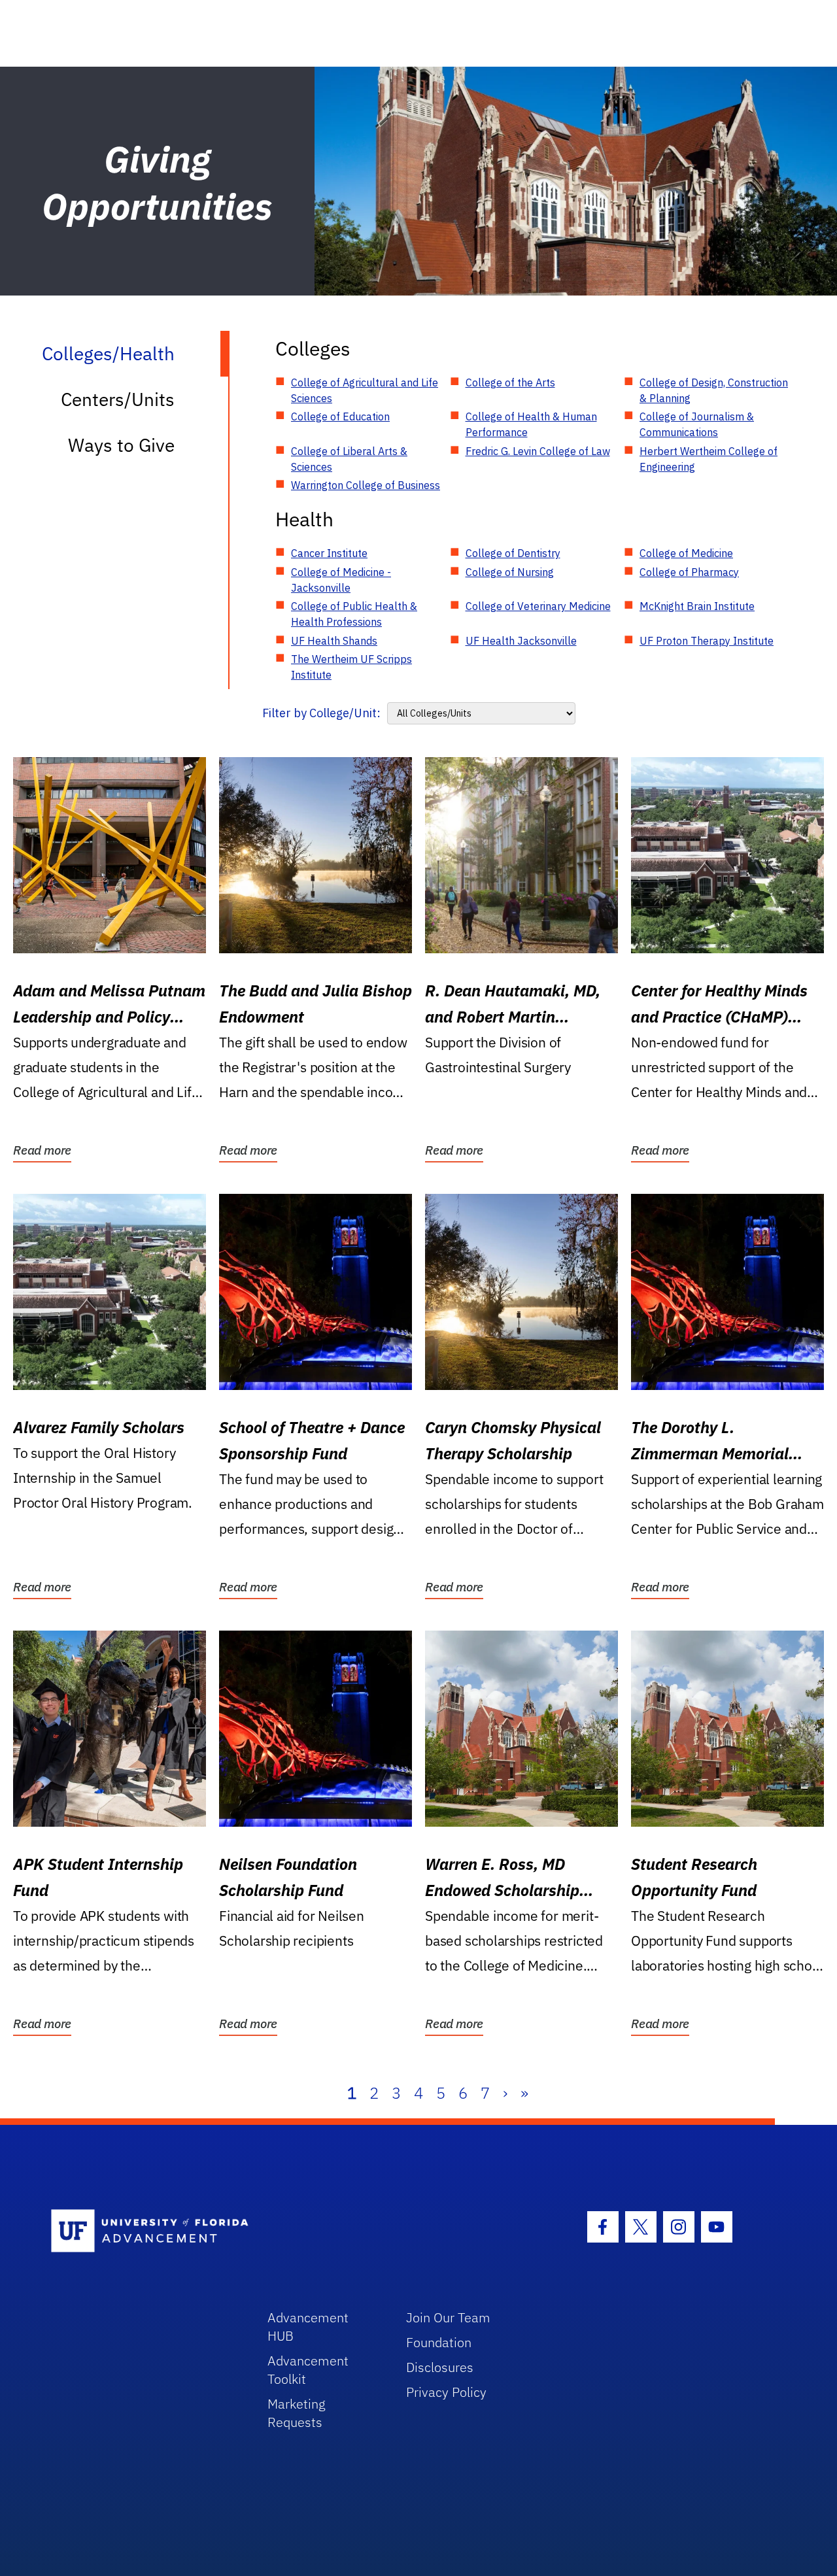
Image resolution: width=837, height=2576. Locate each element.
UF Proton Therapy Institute (707, 641)
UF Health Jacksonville (521, 641)
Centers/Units (118, 399)
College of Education (340, 416)
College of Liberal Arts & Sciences (349, 459)
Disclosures (440, 2367)
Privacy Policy (446, 2392)
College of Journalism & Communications (697, 424)
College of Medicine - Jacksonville (341, 580)
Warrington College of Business (366, 485)
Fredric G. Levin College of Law (538, 451)
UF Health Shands (334, 641)
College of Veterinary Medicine (538, 606)
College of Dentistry (513, 553)
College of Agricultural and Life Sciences (365, 390)
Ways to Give (121, 445)
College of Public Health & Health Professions (354, 614)
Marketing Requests (297, 2413)
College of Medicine (686, 553)
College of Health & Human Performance (531, 424)
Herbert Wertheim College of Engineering (709, 459)
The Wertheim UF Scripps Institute (351, 667)
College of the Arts (510, 382)
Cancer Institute (329, 553)
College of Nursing (510, 572)
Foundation (439, 2342)
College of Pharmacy (689, 572)
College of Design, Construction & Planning (714, 390)
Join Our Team (448, 2317)
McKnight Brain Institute (697, 606)
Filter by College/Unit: (321, 713)
